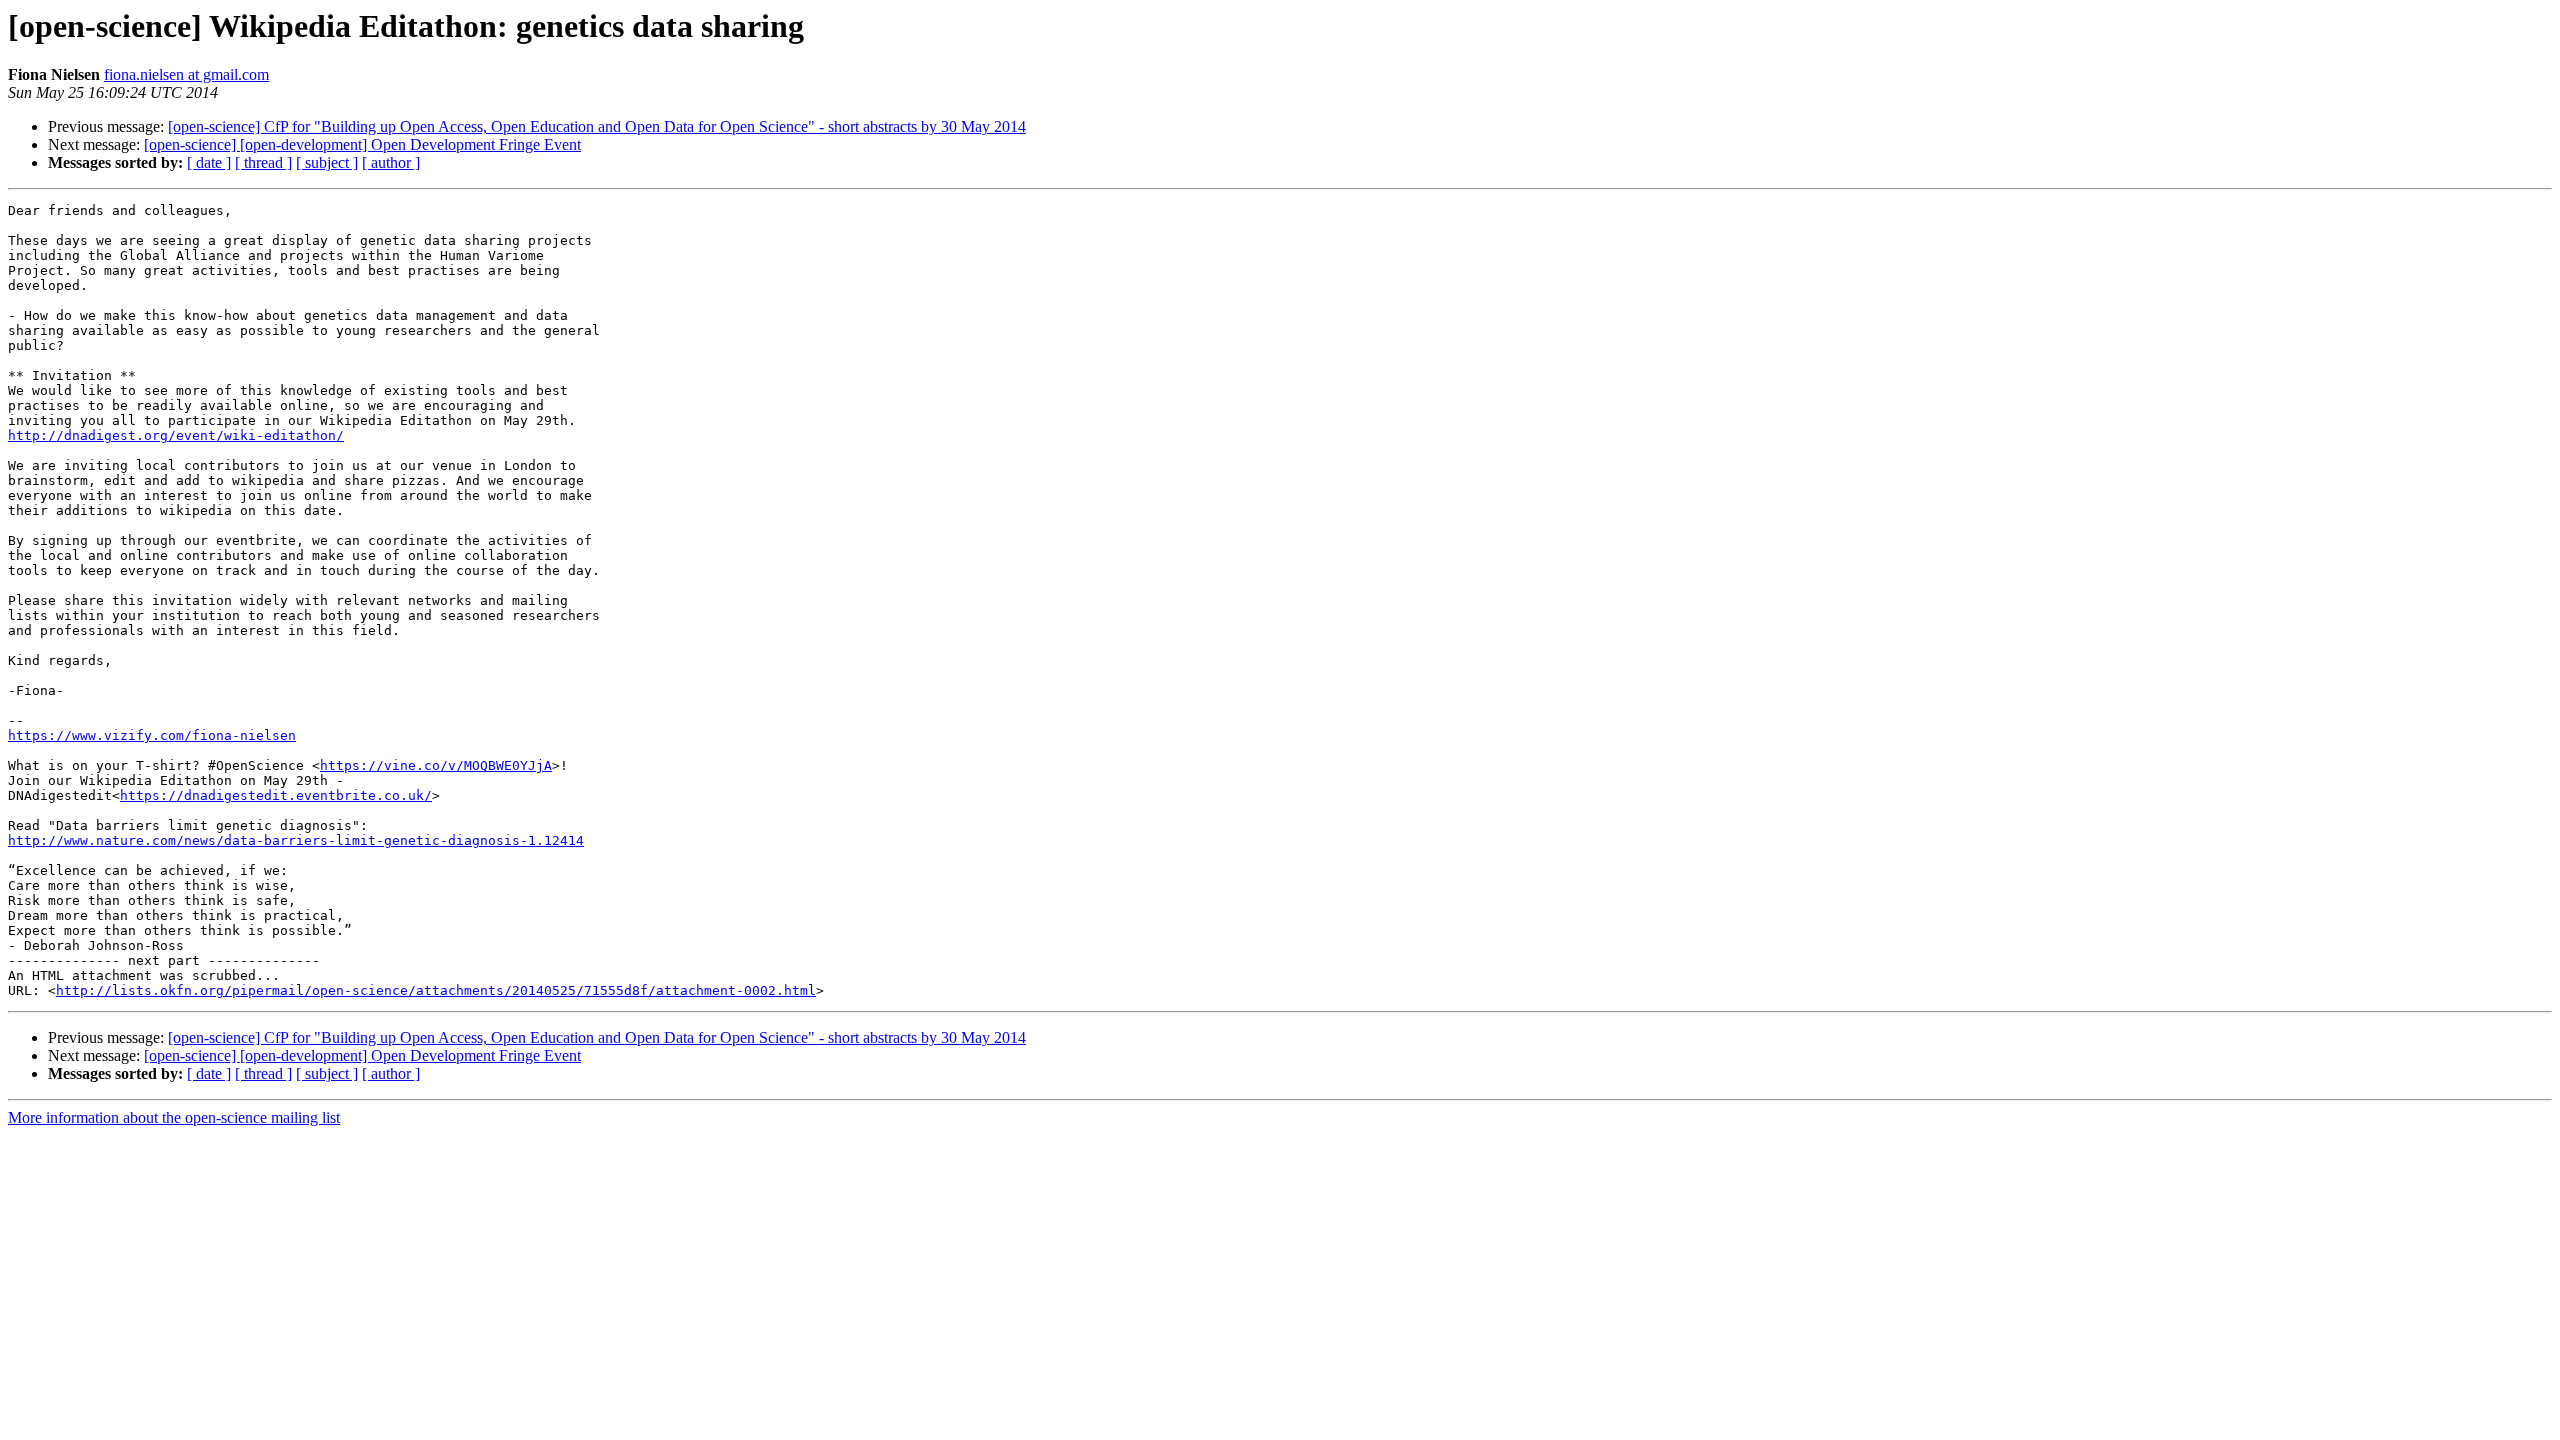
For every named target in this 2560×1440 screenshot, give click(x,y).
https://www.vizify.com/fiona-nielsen (152, 735)
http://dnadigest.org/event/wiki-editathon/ (176, 435)
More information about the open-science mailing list (174, 1117)
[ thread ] (263, 162)
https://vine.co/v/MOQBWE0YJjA (436, 765)
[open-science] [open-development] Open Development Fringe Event (362, 144)
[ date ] (209, 162)
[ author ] (391, 162)
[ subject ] (327, 162)
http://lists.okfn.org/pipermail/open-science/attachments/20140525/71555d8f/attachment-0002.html (436, 990)
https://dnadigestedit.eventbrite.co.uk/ (276, 795)
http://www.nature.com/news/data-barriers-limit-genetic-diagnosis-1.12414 (296, 840)
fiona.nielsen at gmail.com (186, 74)
